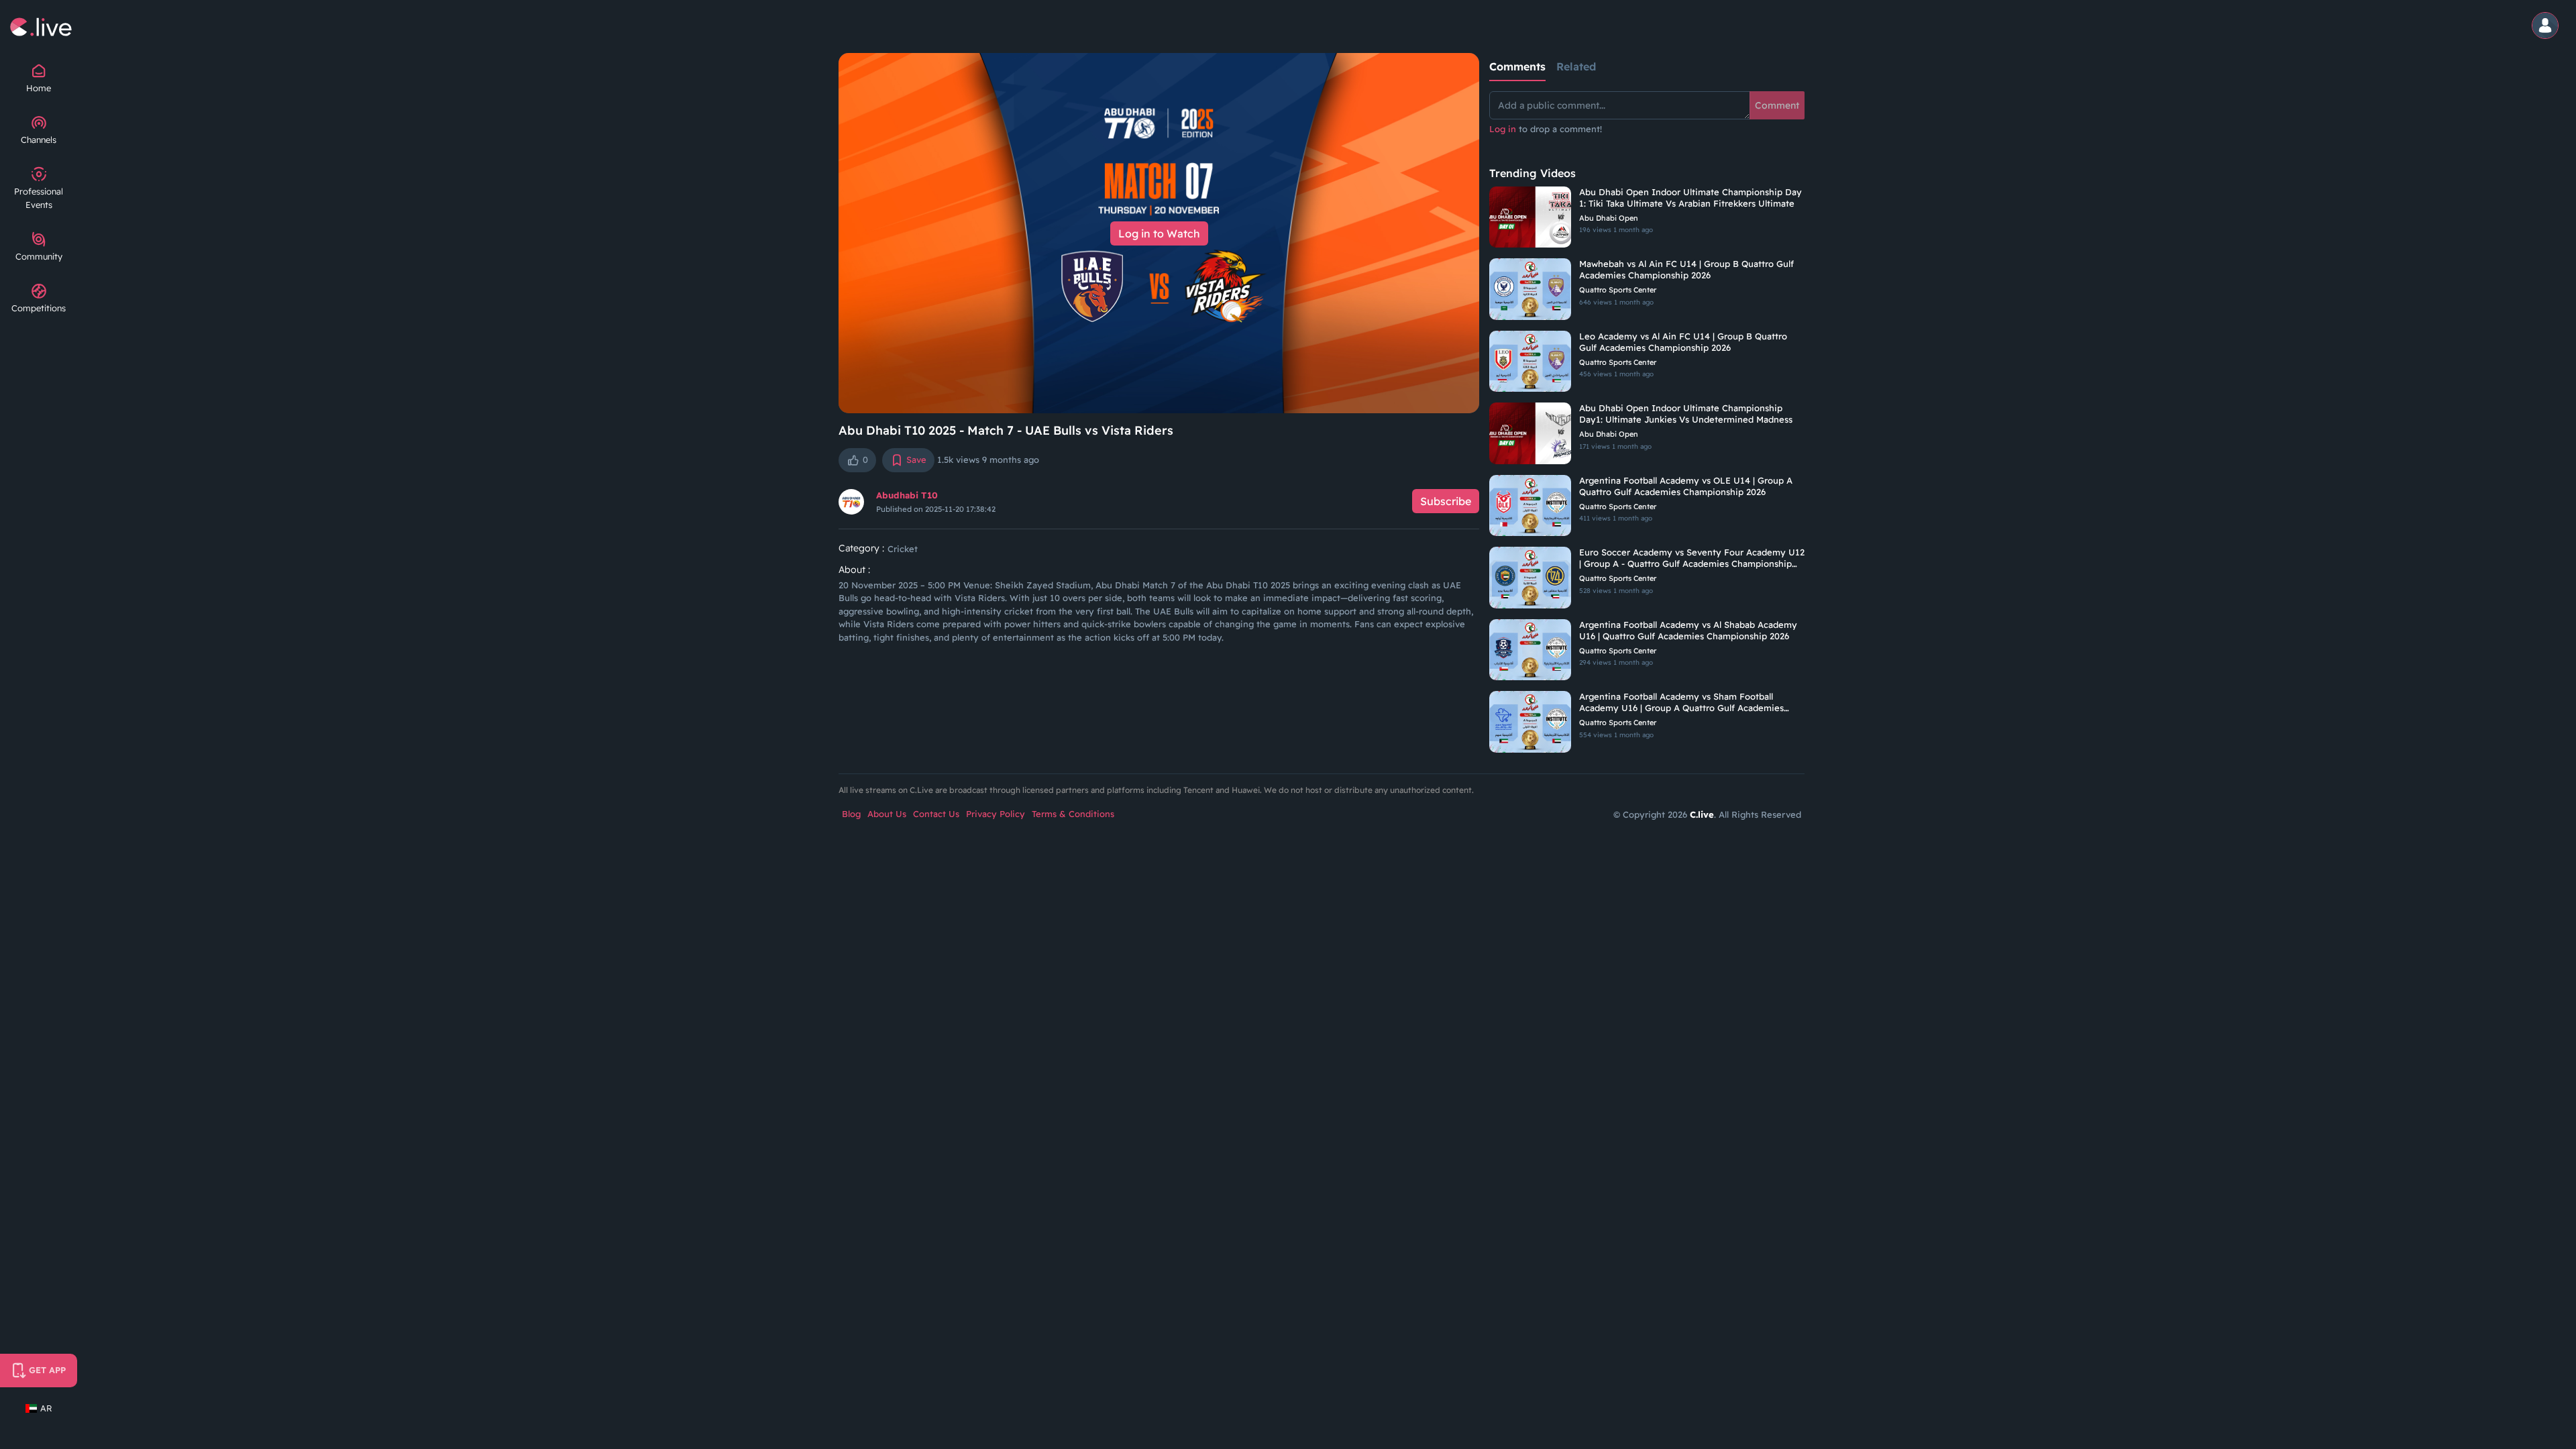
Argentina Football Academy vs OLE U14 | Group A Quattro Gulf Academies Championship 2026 (1686, 486)
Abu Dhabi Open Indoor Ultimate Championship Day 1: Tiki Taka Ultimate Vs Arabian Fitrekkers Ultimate (1690, 198)
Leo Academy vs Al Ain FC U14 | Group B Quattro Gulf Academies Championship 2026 (1683, 342)
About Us (887, 814)
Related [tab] (1576, 66)
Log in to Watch (1159, 233)
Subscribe (1446, 501)
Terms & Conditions (1073, 814)
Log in (1503, 129)
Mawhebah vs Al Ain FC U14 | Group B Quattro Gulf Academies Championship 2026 (1686, 269)
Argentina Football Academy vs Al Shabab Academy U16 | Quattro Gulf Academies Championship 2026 (1688, 630)
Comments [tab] (1517, 66)
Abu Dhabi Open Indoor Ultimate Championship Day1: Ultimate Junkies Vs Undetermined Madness (1686, 414)
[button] (2547, 26)
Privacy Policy (996, 814)
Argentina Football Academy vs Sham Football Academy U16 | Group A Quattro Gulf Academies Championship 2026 (1681, 702)
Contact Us (936, 814)
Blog (851, 814)
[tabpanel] (1647, 121)
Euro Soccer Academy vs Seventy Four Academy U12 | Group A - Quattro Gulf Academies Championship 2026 (1692, 558)
